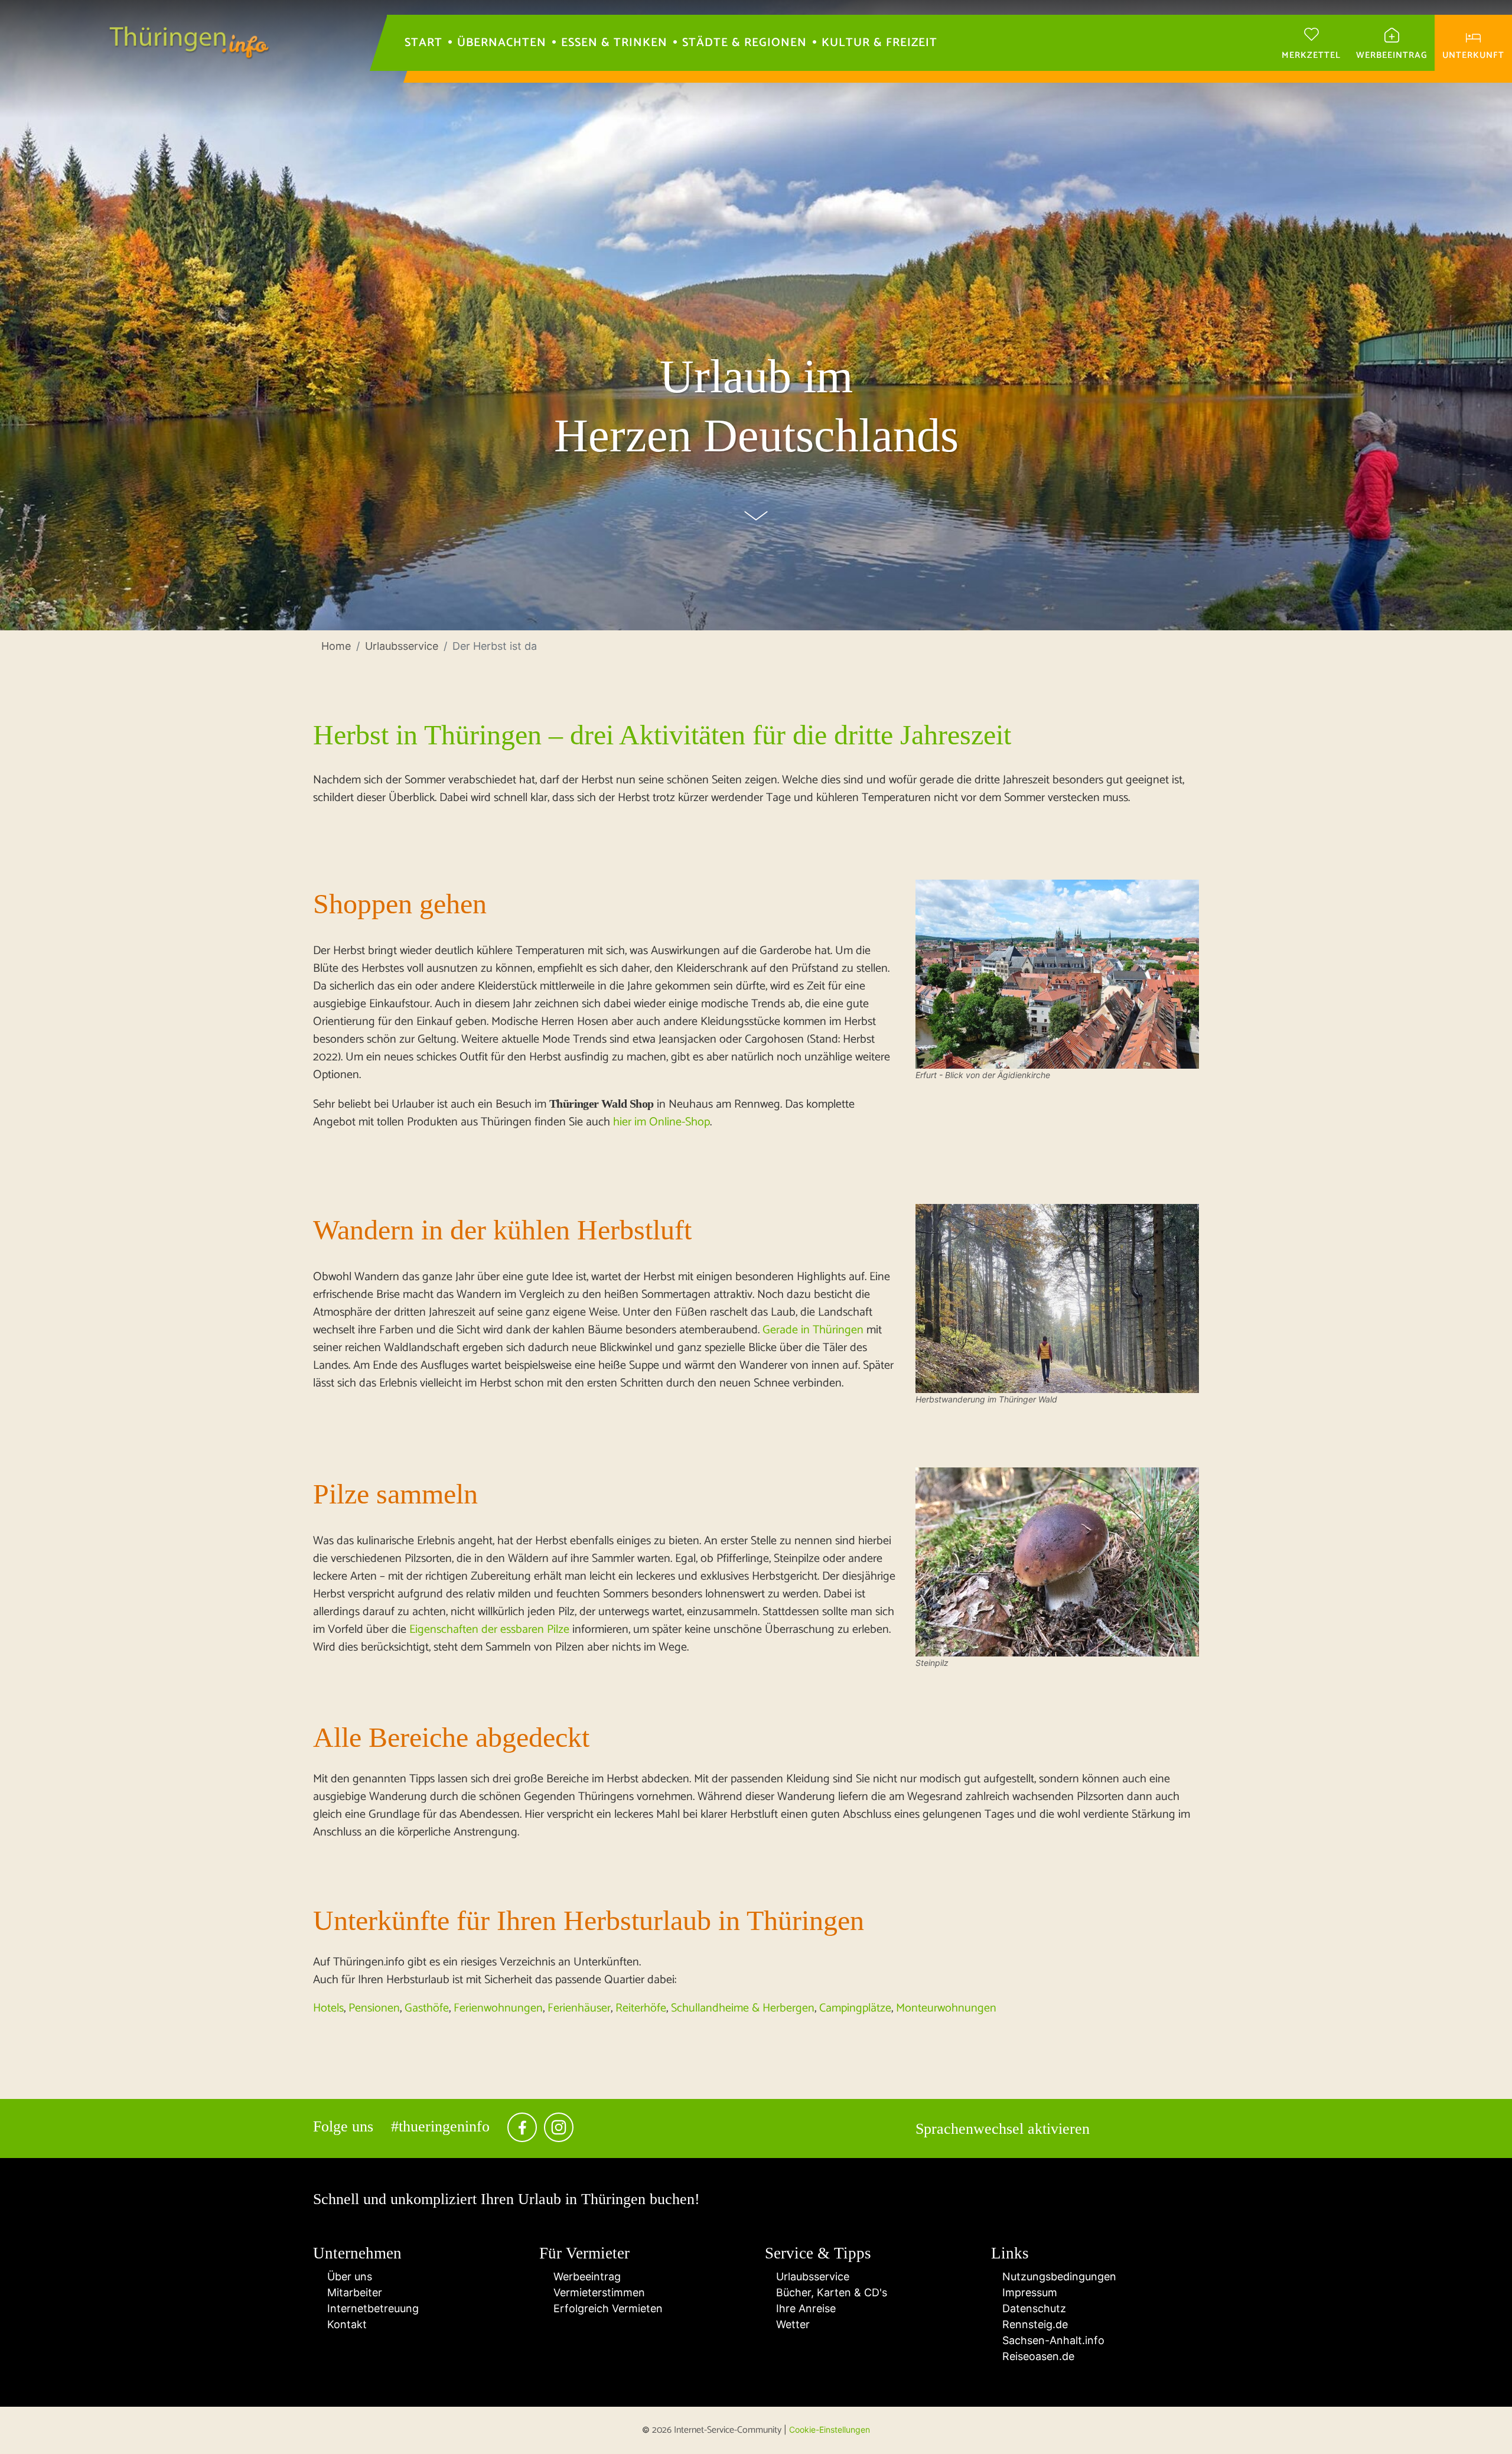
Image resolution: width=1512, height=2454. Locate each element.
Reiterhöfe (641, 2008)
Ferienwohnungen (498, 2008)
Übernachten (502, 43)
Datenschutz (1033, 2308)
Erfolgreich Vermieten (605, 2308)
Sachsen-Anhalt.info (1052, 2340)
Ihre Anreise (804, 2308)
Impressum (1028, 2292)
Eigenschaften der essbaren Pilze (489, 1630)
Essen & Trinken (614, 43)
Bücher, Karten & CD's (830, 2292)
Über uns (347, 2276)
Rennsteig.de (1034, 2324)
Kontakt (344, 2324)
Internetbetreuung (370, 2308)
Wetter (791, 2324)
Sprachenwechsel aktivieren (1003, 2129)
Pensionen (374, 2008)
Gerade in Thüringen (813, 1330)
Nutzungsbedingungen (1058, 2276)
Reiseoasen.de (1037, 2356)
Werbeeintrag (584, 2276)
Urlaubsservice (811, 2276)
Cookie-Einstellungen (830, 2429)
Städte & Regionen (744, 43)
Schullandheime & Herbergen (743, 2008)
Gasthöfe (427, 2008)
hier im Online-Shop (661, 1122)
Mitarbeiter (352, 2292)
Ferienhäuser (579, 2008)
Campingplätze (855, 2008)
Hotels (328, 2008)
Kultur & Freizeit (879, 43)
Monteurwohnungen (946, 2008)
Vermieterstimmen (596, 2292)
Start (423, 43)
